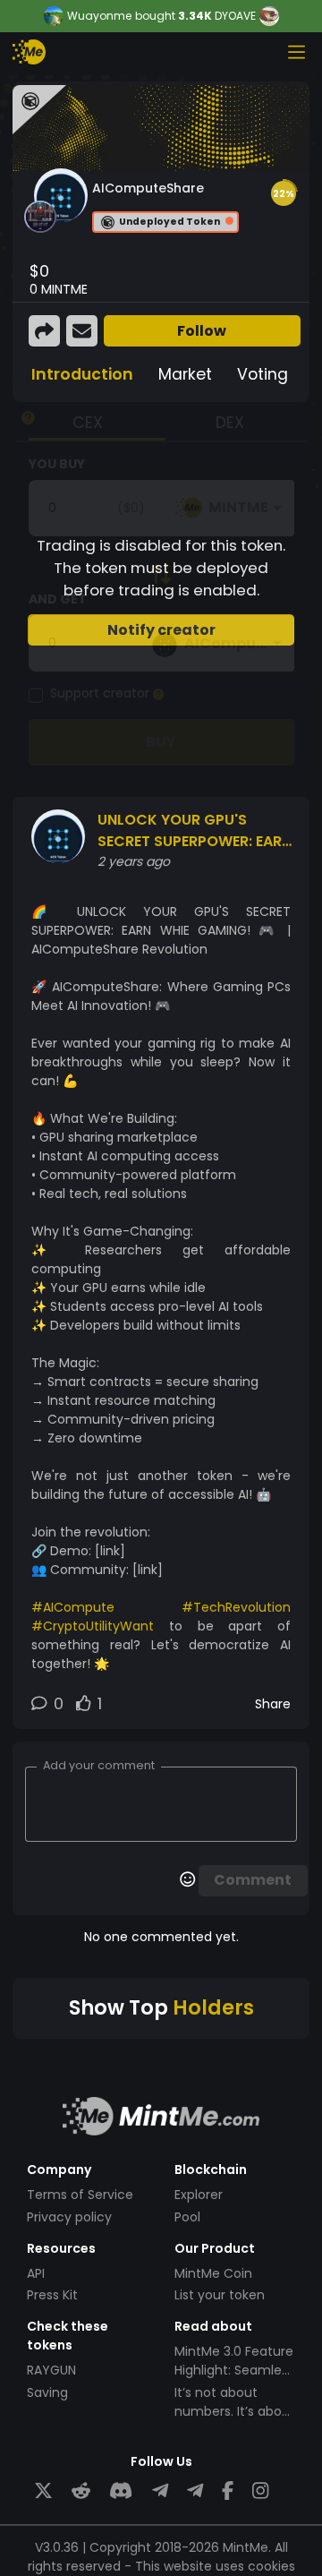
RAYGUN (51, 2370)
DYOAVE (235, 16)
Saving (47, 2392)
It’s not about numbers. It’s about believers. (235, 2411)
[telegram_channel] (195, 2491)
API (36, 2273)
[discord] (121, 2491)
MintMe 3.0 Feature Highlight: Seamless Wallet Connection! (235, 2370)
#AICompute (73, 1607)
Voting (263, 374)
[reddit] (81, 2491)
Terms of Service (80, 2195)
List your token (220, 2295)
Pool (187, 2217)
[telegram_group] (160, 2491)
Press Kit (52, 2295)
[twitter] (43, 2491)
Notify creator (161, 630)
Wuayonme (99, 16)
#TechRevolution (236, 1607)
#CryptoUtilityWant (93, 1626)
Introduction (82, 374)
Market (185, 374)
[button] (284, 193)
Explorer (199, 2195)
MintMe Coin (213, 2273)
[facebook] (228, 2491)
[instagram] (260, 2491)
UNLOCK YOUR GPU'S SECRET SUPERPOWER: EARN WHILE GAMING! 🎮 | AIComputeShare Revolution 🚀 (195, 831)
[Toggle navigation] (296, 52)
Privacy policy (69, 2217)
